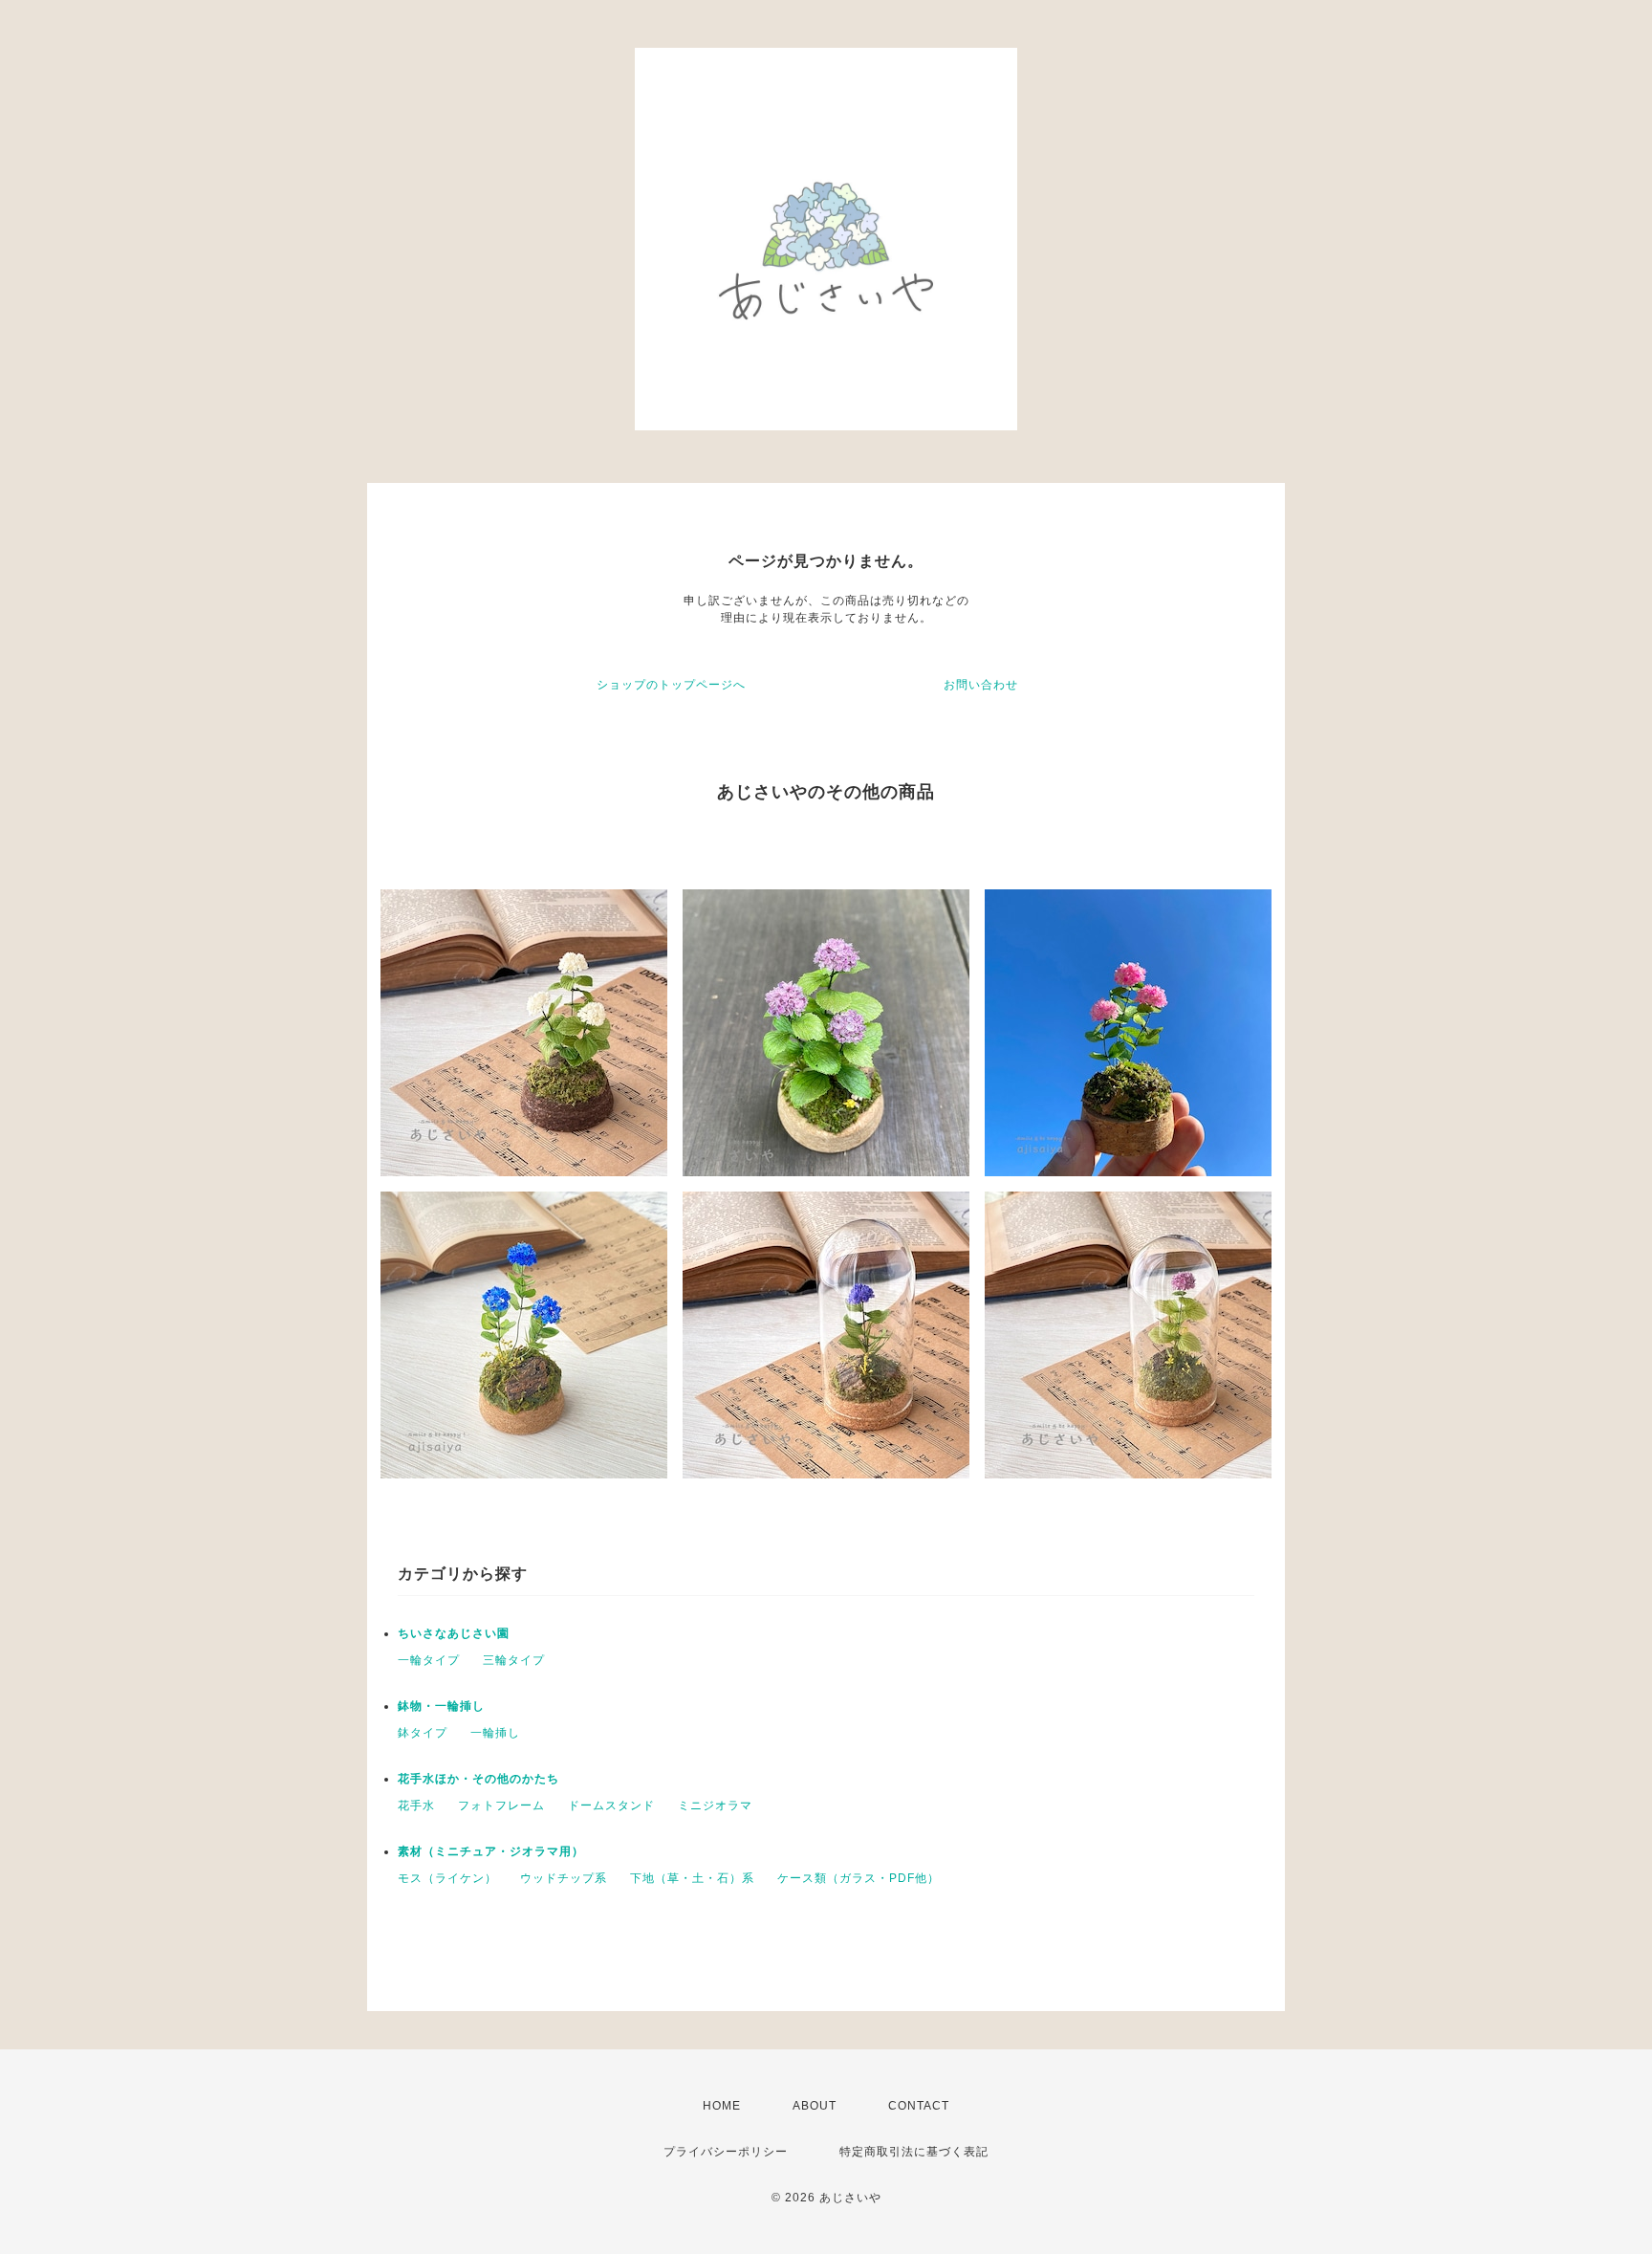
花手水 (416, 1805)
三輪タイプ (514, 1660)
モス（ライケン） (447, 1878)
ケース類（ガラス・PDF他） (859, 1878)
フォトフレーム (501, 1805)
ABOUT (815, 2106)
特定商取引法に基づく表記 (914, 2152)
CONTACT (919, 2106)
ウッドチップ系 (564, 1878)
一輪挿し (495, 1733)
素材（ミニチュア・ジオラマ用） (491, 1851)
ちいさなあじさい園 (454, 1633)
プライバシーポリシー (726, 2152)
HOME (722, 2106)
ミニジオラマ (715, 1805)
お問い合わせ (981, 685)
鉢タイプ (423, 1733)
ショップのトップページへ (671, 685)
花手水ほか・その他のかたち (478, 1779)
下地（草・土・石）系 (692, 1878)
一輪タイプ (429, 1660)
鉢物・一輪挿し (441, 1706)
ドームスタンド (611, 1805)
